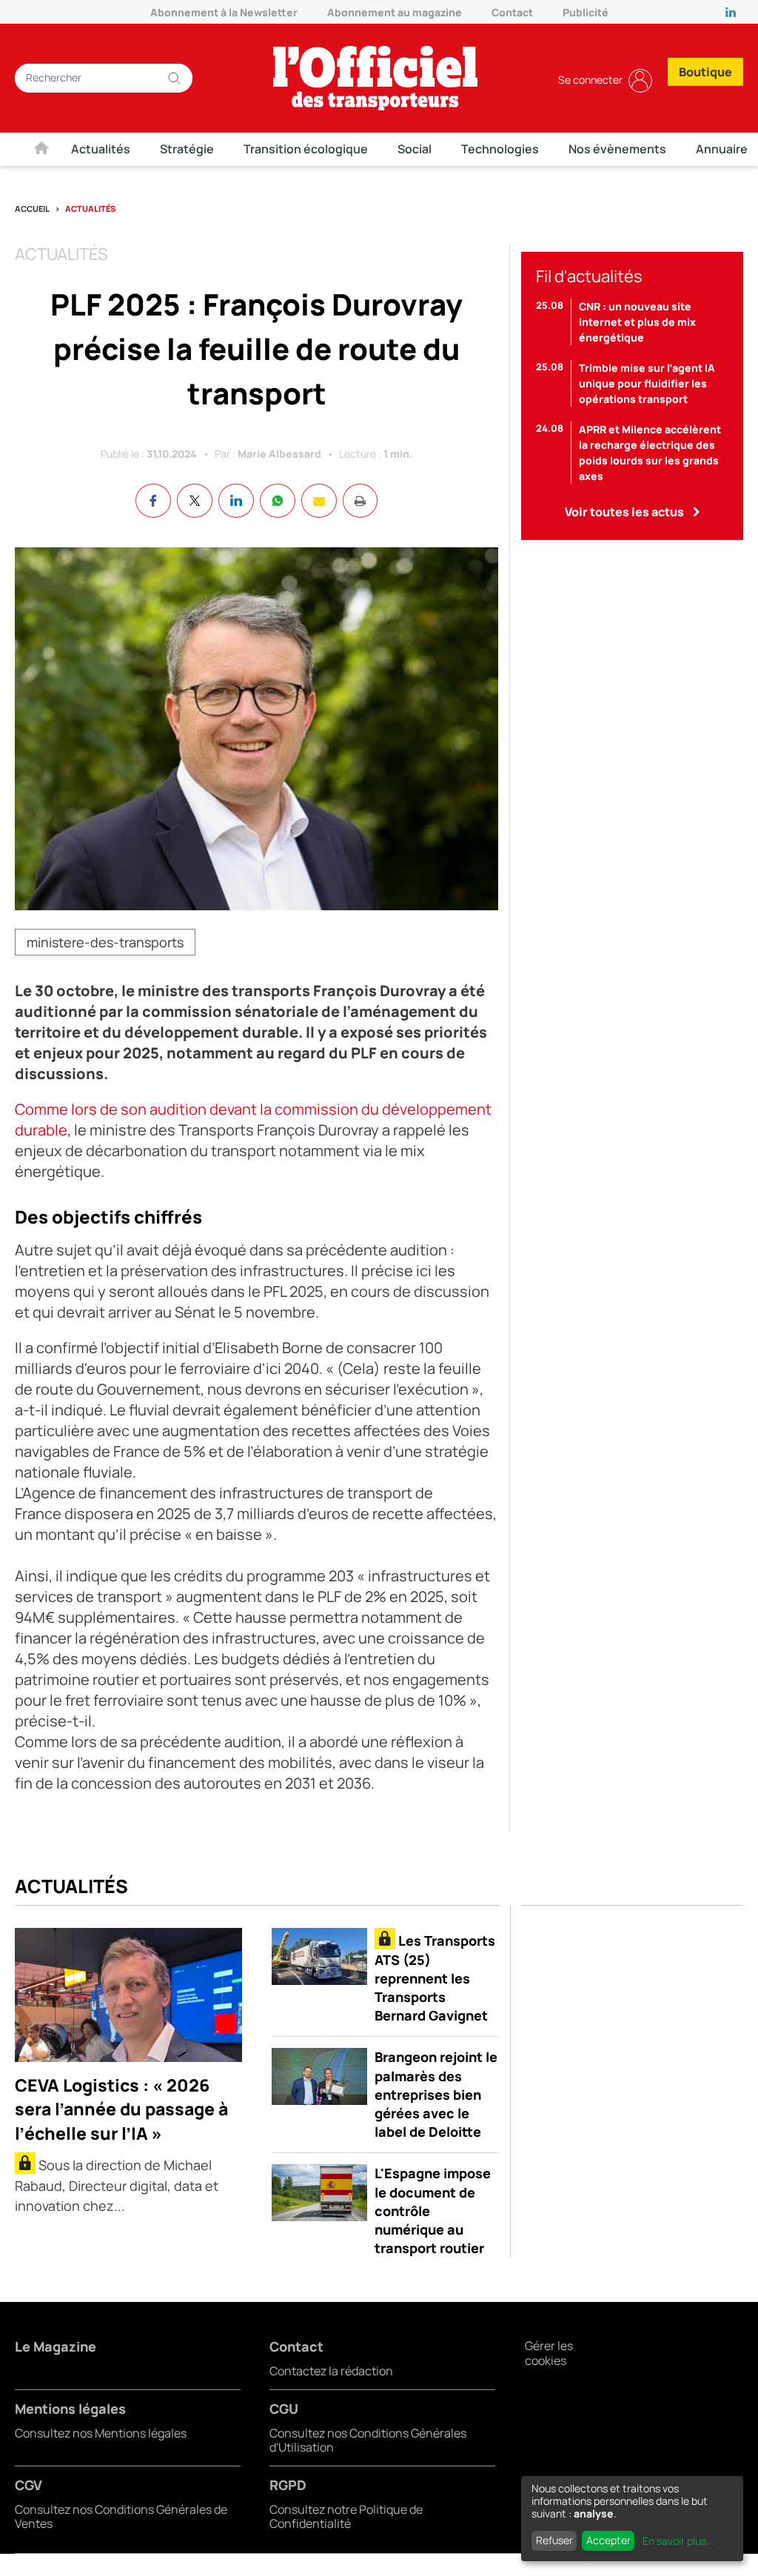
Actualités (101, 149)
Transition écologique (306, 149)
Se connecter (590, 80)
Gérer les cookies (549, 2353)
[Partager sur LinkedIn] (236, 501)
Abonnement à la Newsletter (224, 12)
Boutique (705, 72)
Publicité (586, 12)
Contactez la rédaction (331, 2371)
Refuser (554, 2540)
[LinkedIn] (734, 12)
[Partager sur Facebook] (153, 501)
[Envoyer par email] (319, 501)
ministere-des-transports (105, 942)
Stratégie (187, 149)
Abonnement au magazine (395, 12)
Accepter (608, 2540)
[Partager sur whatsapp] (278, 501)
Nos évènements (617, 149)
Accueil (32, 208)
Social (415, 149)
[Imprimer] (360, 501)
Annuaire (722, 149)
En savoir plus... (679, 2541)
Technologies (500, 149)
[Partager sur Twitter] (195, 501)
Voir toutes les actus (624, 512)
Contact (512, 12)
